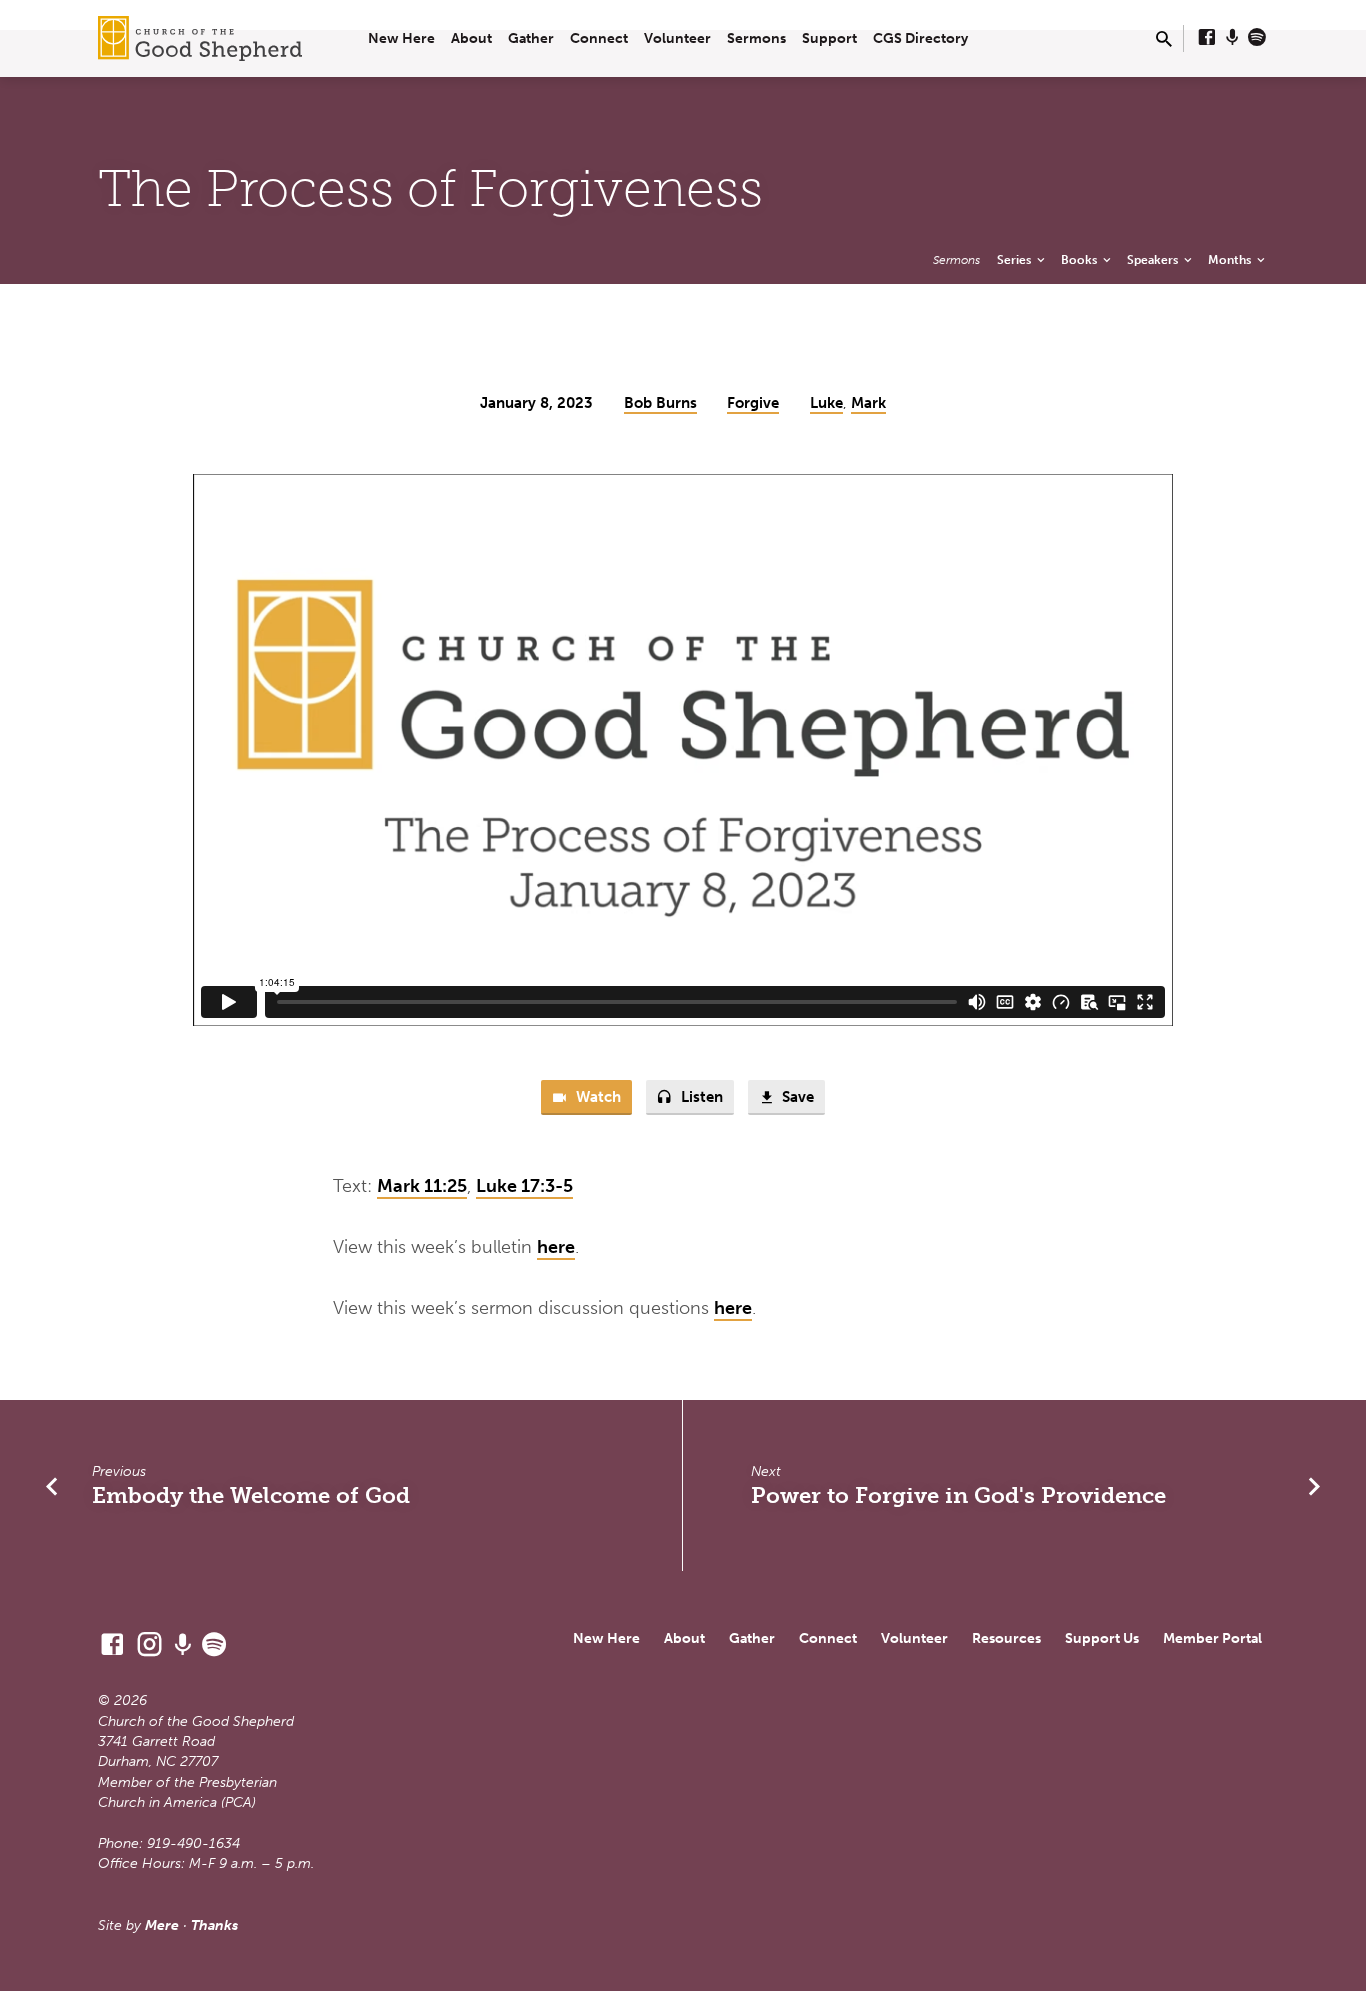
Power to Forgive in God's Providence (958, 1495)
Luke (826, 403)
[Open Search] (1164, 40)
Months (1231, 259)
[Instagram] (149, 1645)
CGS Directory (920, 38)
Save (796, 1097)
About (471, 38)
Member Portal (1212, 1638)
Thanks (214, 1925)
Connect (599, 38)
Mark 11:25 (422, 1186)
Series (1015, 259)
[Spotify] (1257, 38)
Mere (162, 1925)
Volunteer (677, 38)
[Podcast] (1232, 38)
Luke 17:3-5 (524, 1186)
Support (829, 38)
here (556, 1247)
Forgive (753, 403)
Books (1080, 259)
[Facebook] (1207, 38)
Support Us (1102, 1638)
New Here (401, 38)
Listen (700, 1097)
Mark (868, 403)
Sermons (756, 38)
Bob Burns (660, 403)
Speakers (1154, 259)
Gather (531, 38)
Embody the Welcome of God (251, 1495)
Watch (596, 1097)
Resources (1006, 1638)
